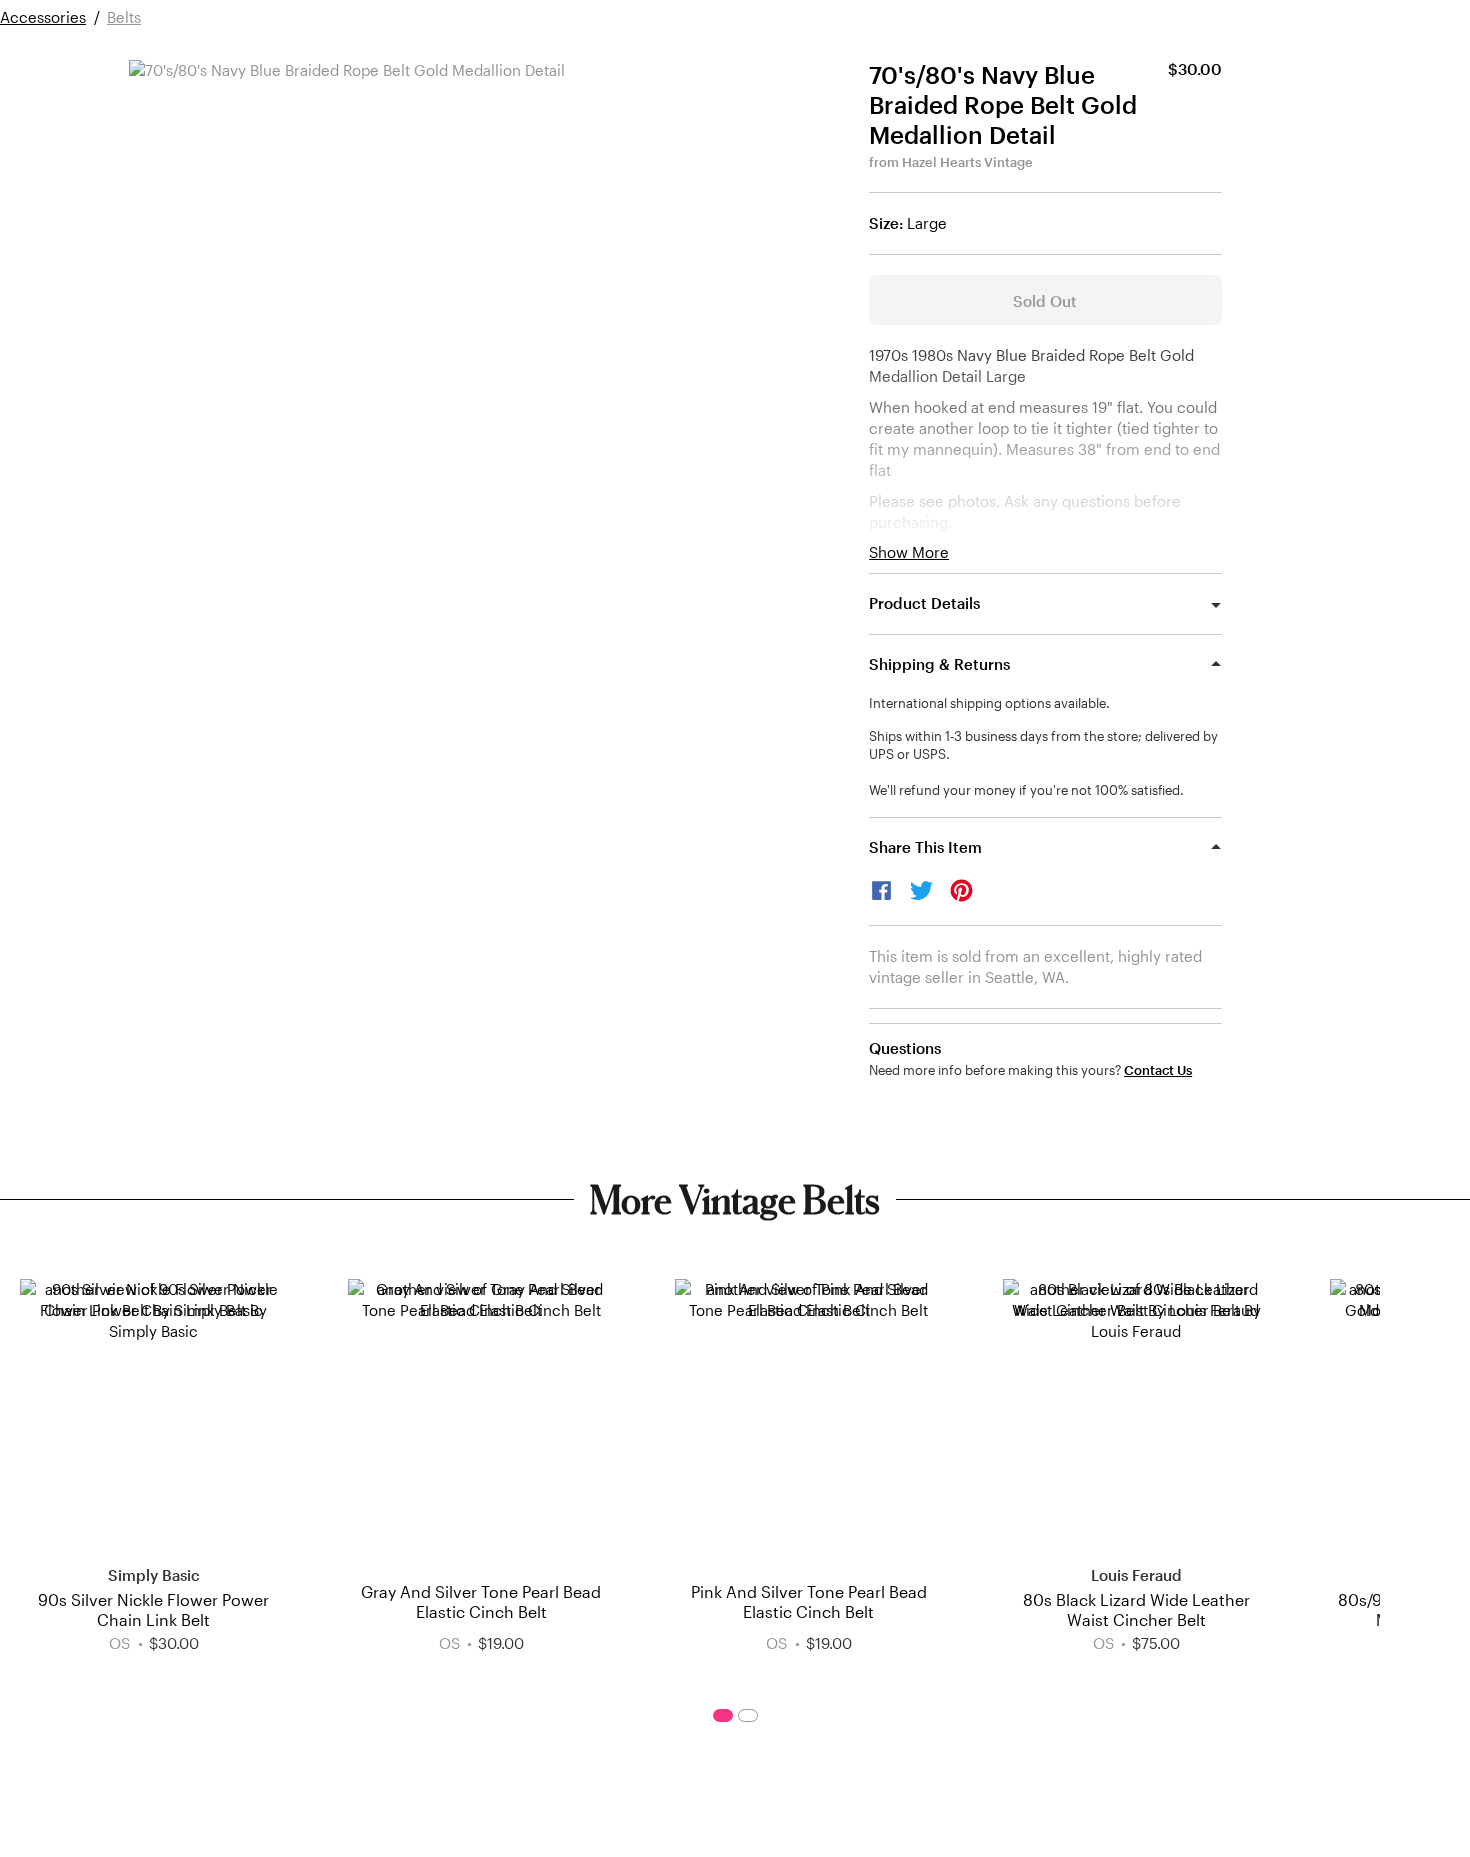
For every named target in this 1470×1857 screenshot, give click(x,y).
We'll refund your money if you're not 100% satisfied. (1026, 790)
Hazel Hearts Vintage (967, 162)
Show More (909, 552)
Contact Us (1158, 1070)
